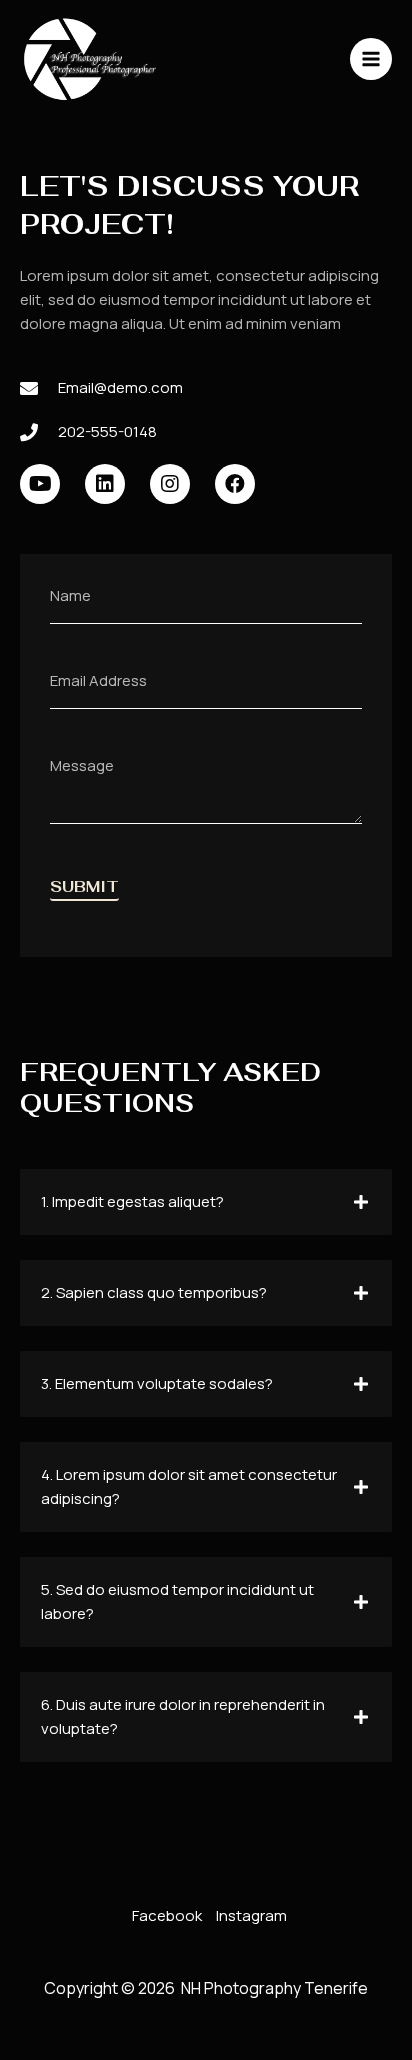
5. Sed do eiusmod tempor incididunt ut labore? (177, 1601)
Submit (84, 887)
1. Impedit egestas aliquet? (132, 1201)
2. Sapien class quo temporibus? (154, 1292)
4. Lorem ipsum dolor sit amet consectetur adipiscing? (189, 1486)
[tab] (206, 1202)
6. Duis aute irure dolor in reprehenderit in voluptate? (183, 1716)
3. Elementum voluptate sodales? (157, 1383)
